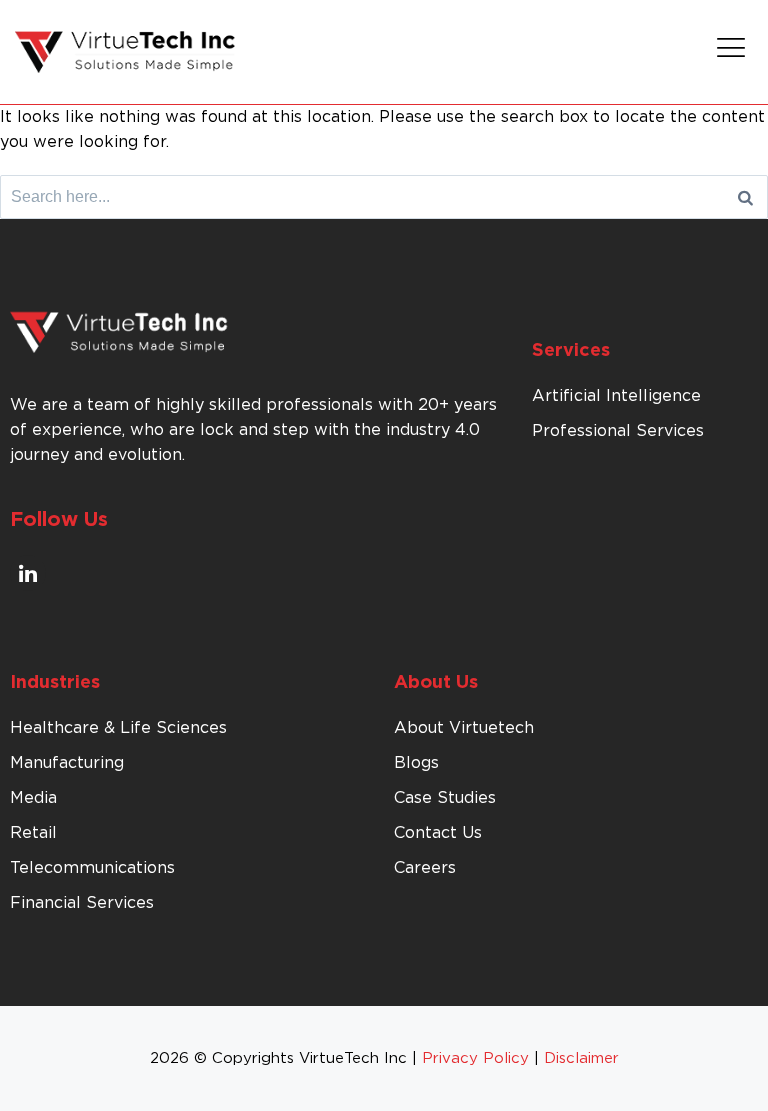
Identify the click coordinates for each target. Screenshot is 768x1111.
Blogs (416, 763)
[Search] (745, 197)
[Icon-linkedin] (28, 573)
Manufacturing (67, 763)
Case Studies (445, 798)
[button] (731, 52)
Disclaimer (581, 1058)
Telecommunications (92, 868)
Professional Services (618, 431)
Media (33, 798)
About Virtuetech (464, 728)
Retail (33, 833)
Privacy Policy (475, 1058)
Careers (425, 868)
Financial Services (82, 903)
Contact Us (438, 833)
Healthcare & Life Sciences (118, 728)
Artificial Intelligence (616, 396)
